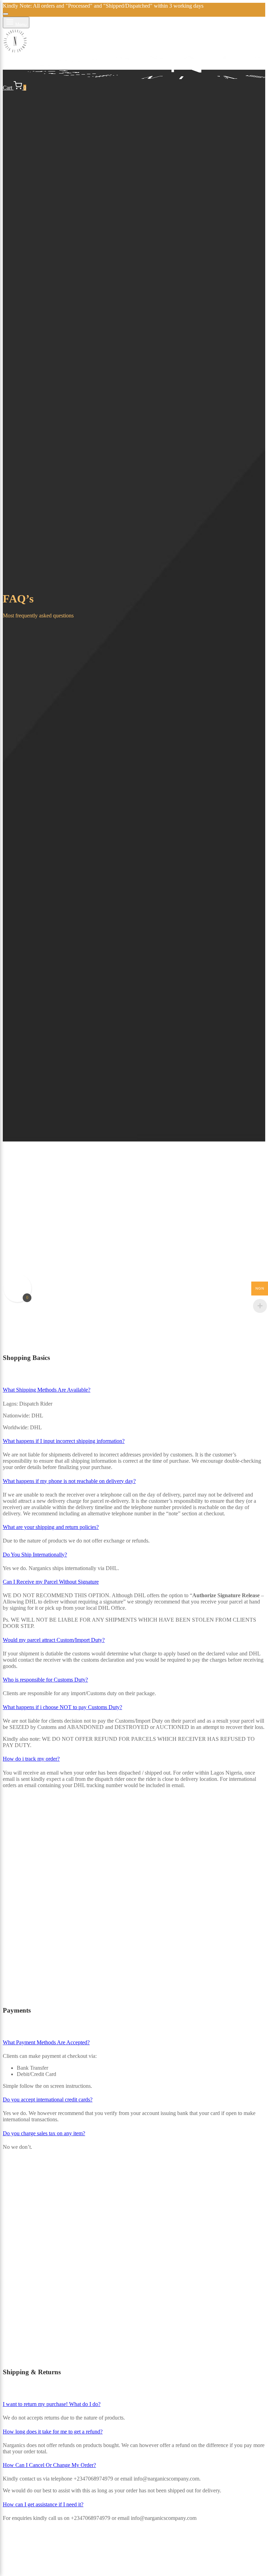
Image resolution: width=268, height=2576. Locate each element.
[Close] (6, 14)
